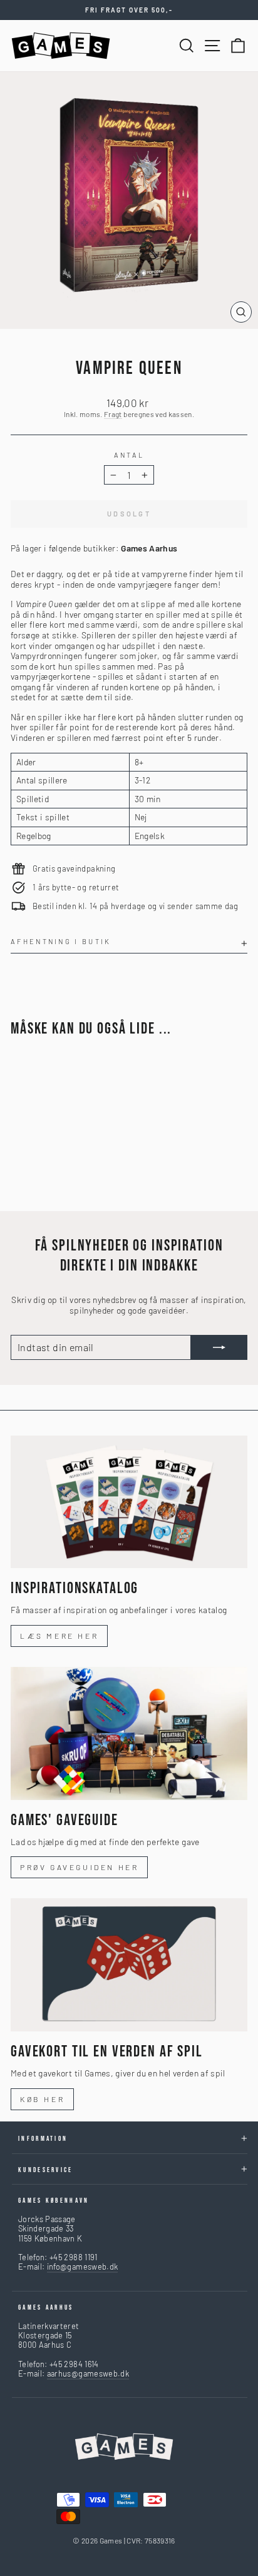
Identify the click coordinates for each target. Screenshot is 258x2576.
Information (43, 2139)
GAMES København (54, 2201)
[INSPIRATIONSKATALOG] (129, 1502)
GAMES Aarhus (46, 2307)
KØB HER (42, 2099)
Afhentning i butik (61, 941)
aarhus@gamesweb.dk (88, 2373)
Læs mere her (59, 1636)
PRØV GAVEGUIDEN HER (79, 1867)
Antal (129, 455)
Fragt (113, 414)
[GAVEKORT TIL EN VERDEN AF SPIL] (129, 1965)
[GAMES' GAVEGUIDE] (129, 1733)
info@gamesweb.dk (83, 2267)
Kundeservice (46, 2170)
